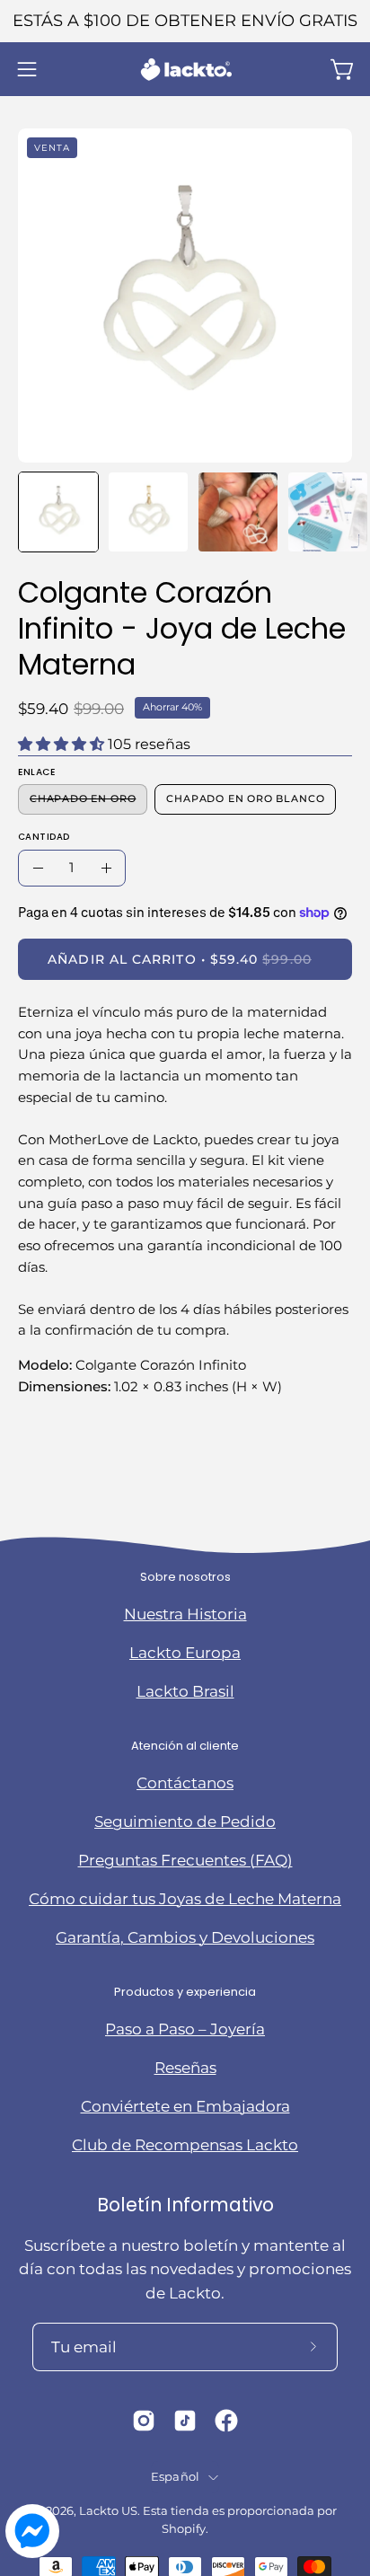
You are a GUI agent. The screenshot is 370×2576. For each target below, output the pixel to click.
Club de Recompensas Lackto (185, 2145)
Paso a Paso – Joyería (185, 2029)
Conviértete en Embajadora (185, 2106)
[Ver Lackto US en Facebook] (226, 2421)
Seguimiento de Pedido (185, 1822)
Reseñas (185, 2068)
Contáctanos (185, 1783)
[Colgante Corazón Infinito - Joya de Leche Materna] (58, 512)
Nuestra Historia (185, 1614)
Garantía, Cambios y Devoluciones (185, 1937)
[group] (185, 21)
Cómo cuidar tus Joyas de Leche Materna (185, 1899)
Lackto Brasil (185, 1691)
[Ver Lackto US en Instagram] (144, 2421)
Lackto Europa (185, 1653)
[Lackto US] (185, 70)
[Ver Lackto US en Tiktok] (185, 2421)
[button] (345, 2432)
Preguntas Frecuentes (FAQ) (185, 1860)
